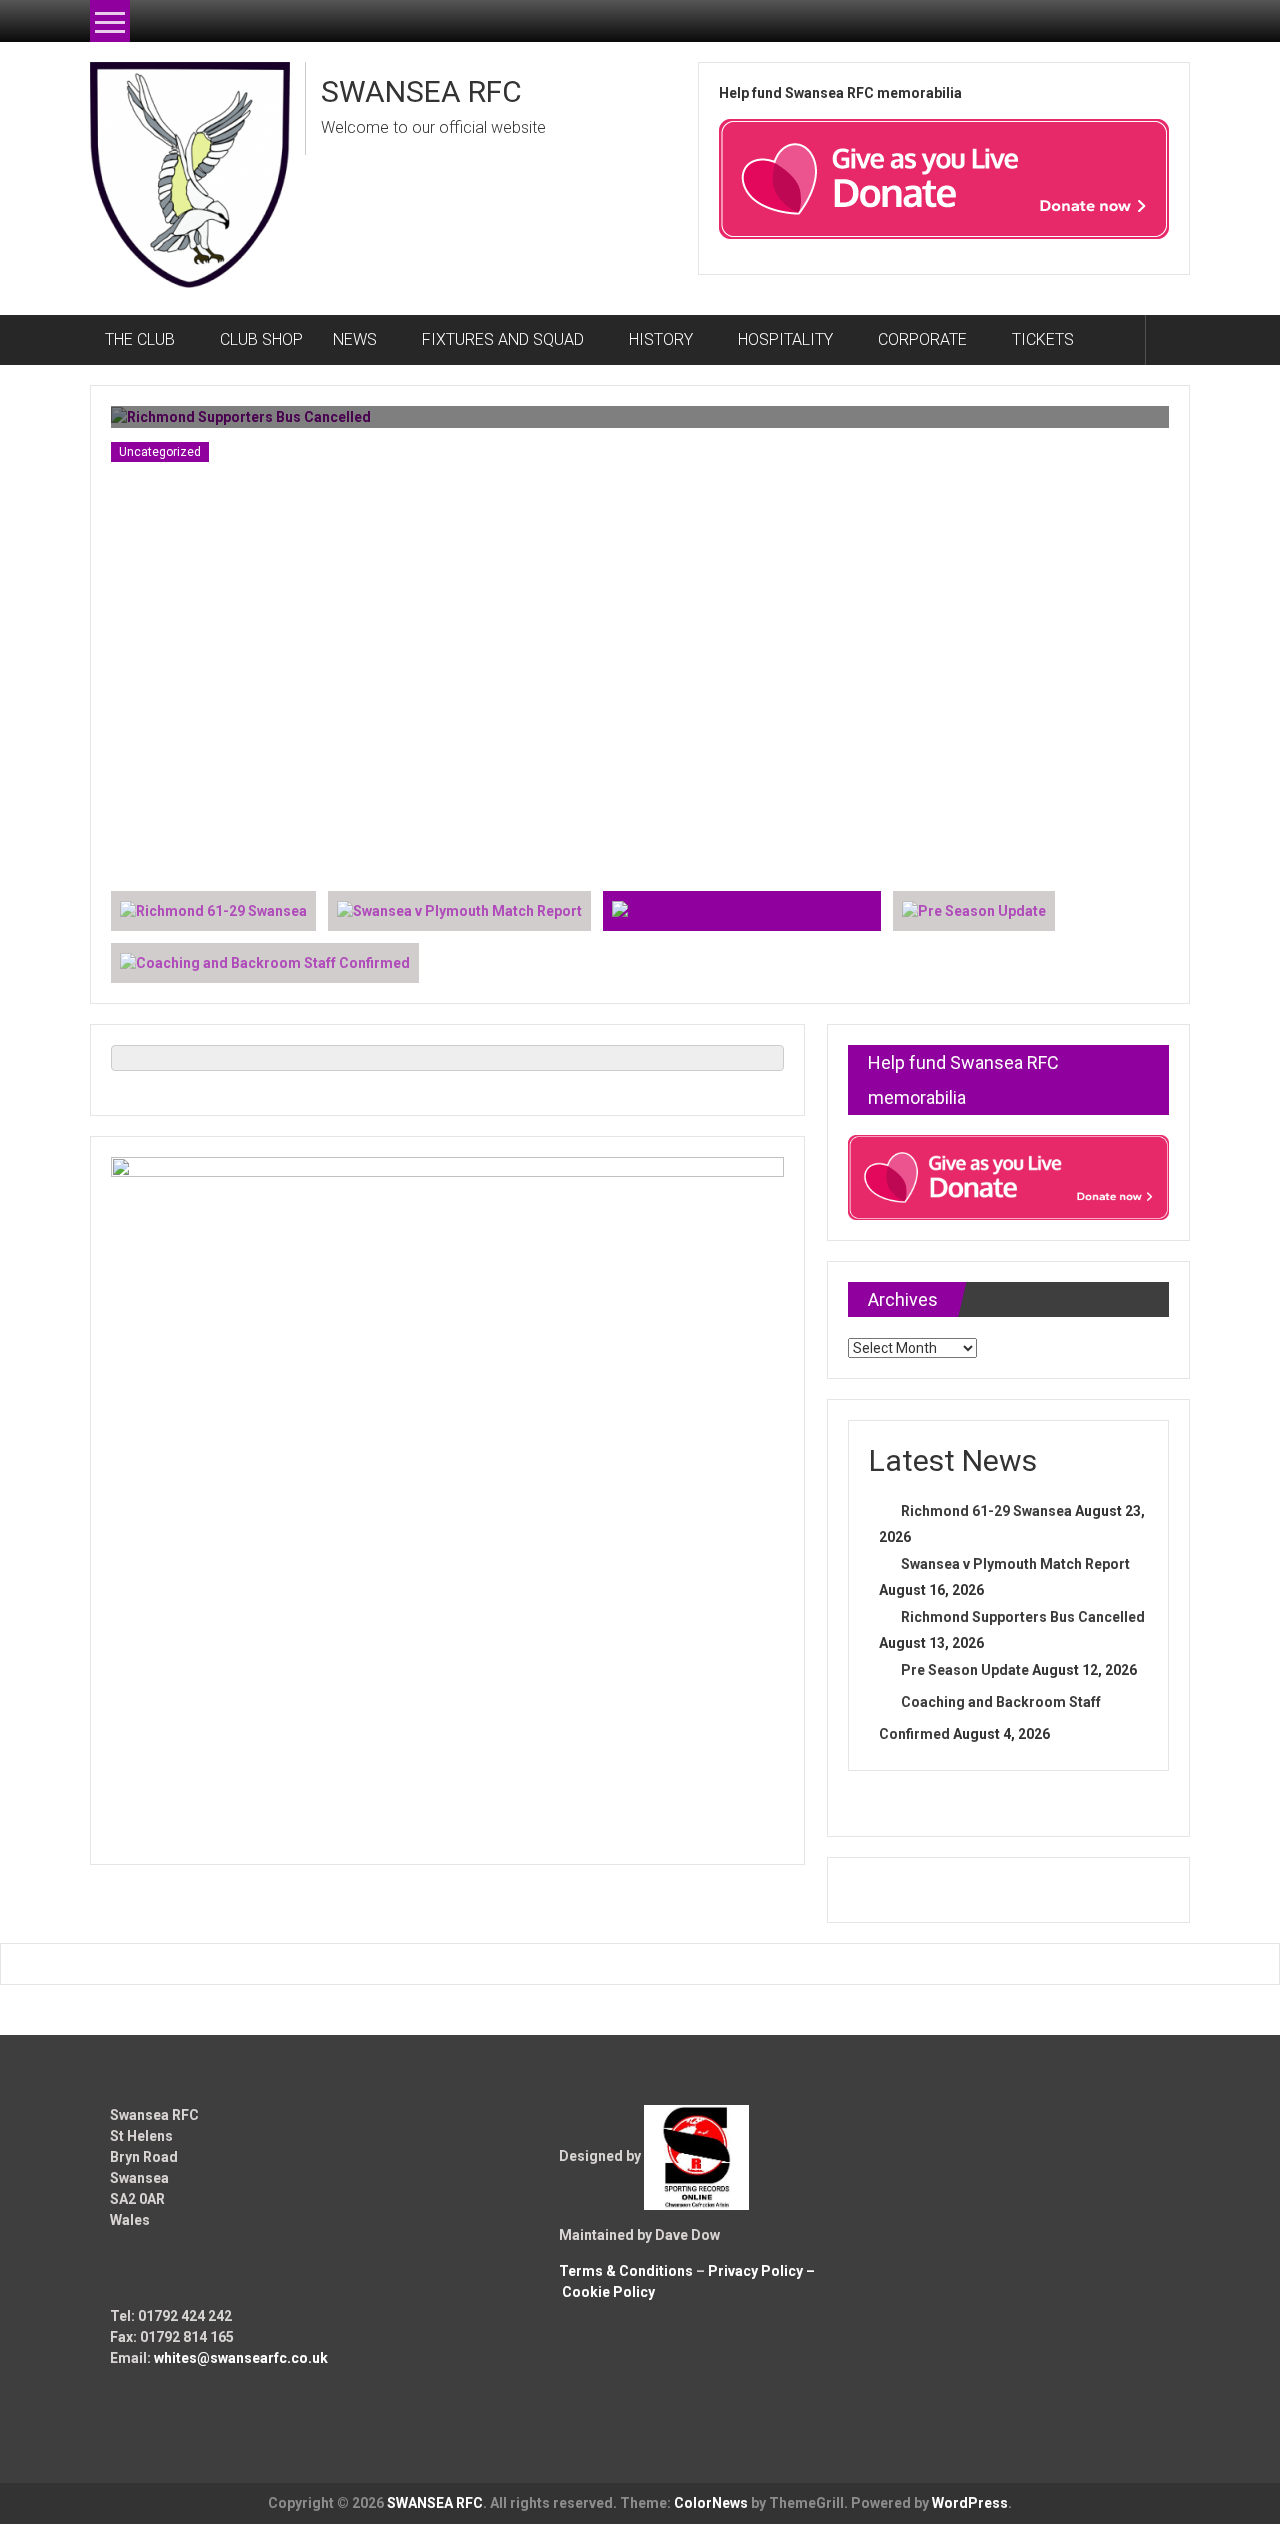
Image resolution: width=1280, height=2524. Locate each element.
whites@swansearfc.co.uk (241, 2358)
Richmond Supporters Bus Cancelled (1023, 1617)
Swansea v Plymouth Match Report (1015, 1564)
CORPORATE (922, 339)
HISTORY (661, 339)
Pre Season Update (965, 1670)
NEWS (355, 339)
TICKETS (1043, 339)
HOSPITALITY (785, 339)
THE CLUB (140, 339)
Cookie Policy (608, 2292)
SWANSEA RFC (421, 91)
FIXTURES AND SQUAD (503, 339)
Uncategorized (160, 452)
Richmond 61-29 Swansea (986, 1511)
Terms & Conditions (626, 2271)
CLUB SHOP (261, 339)
